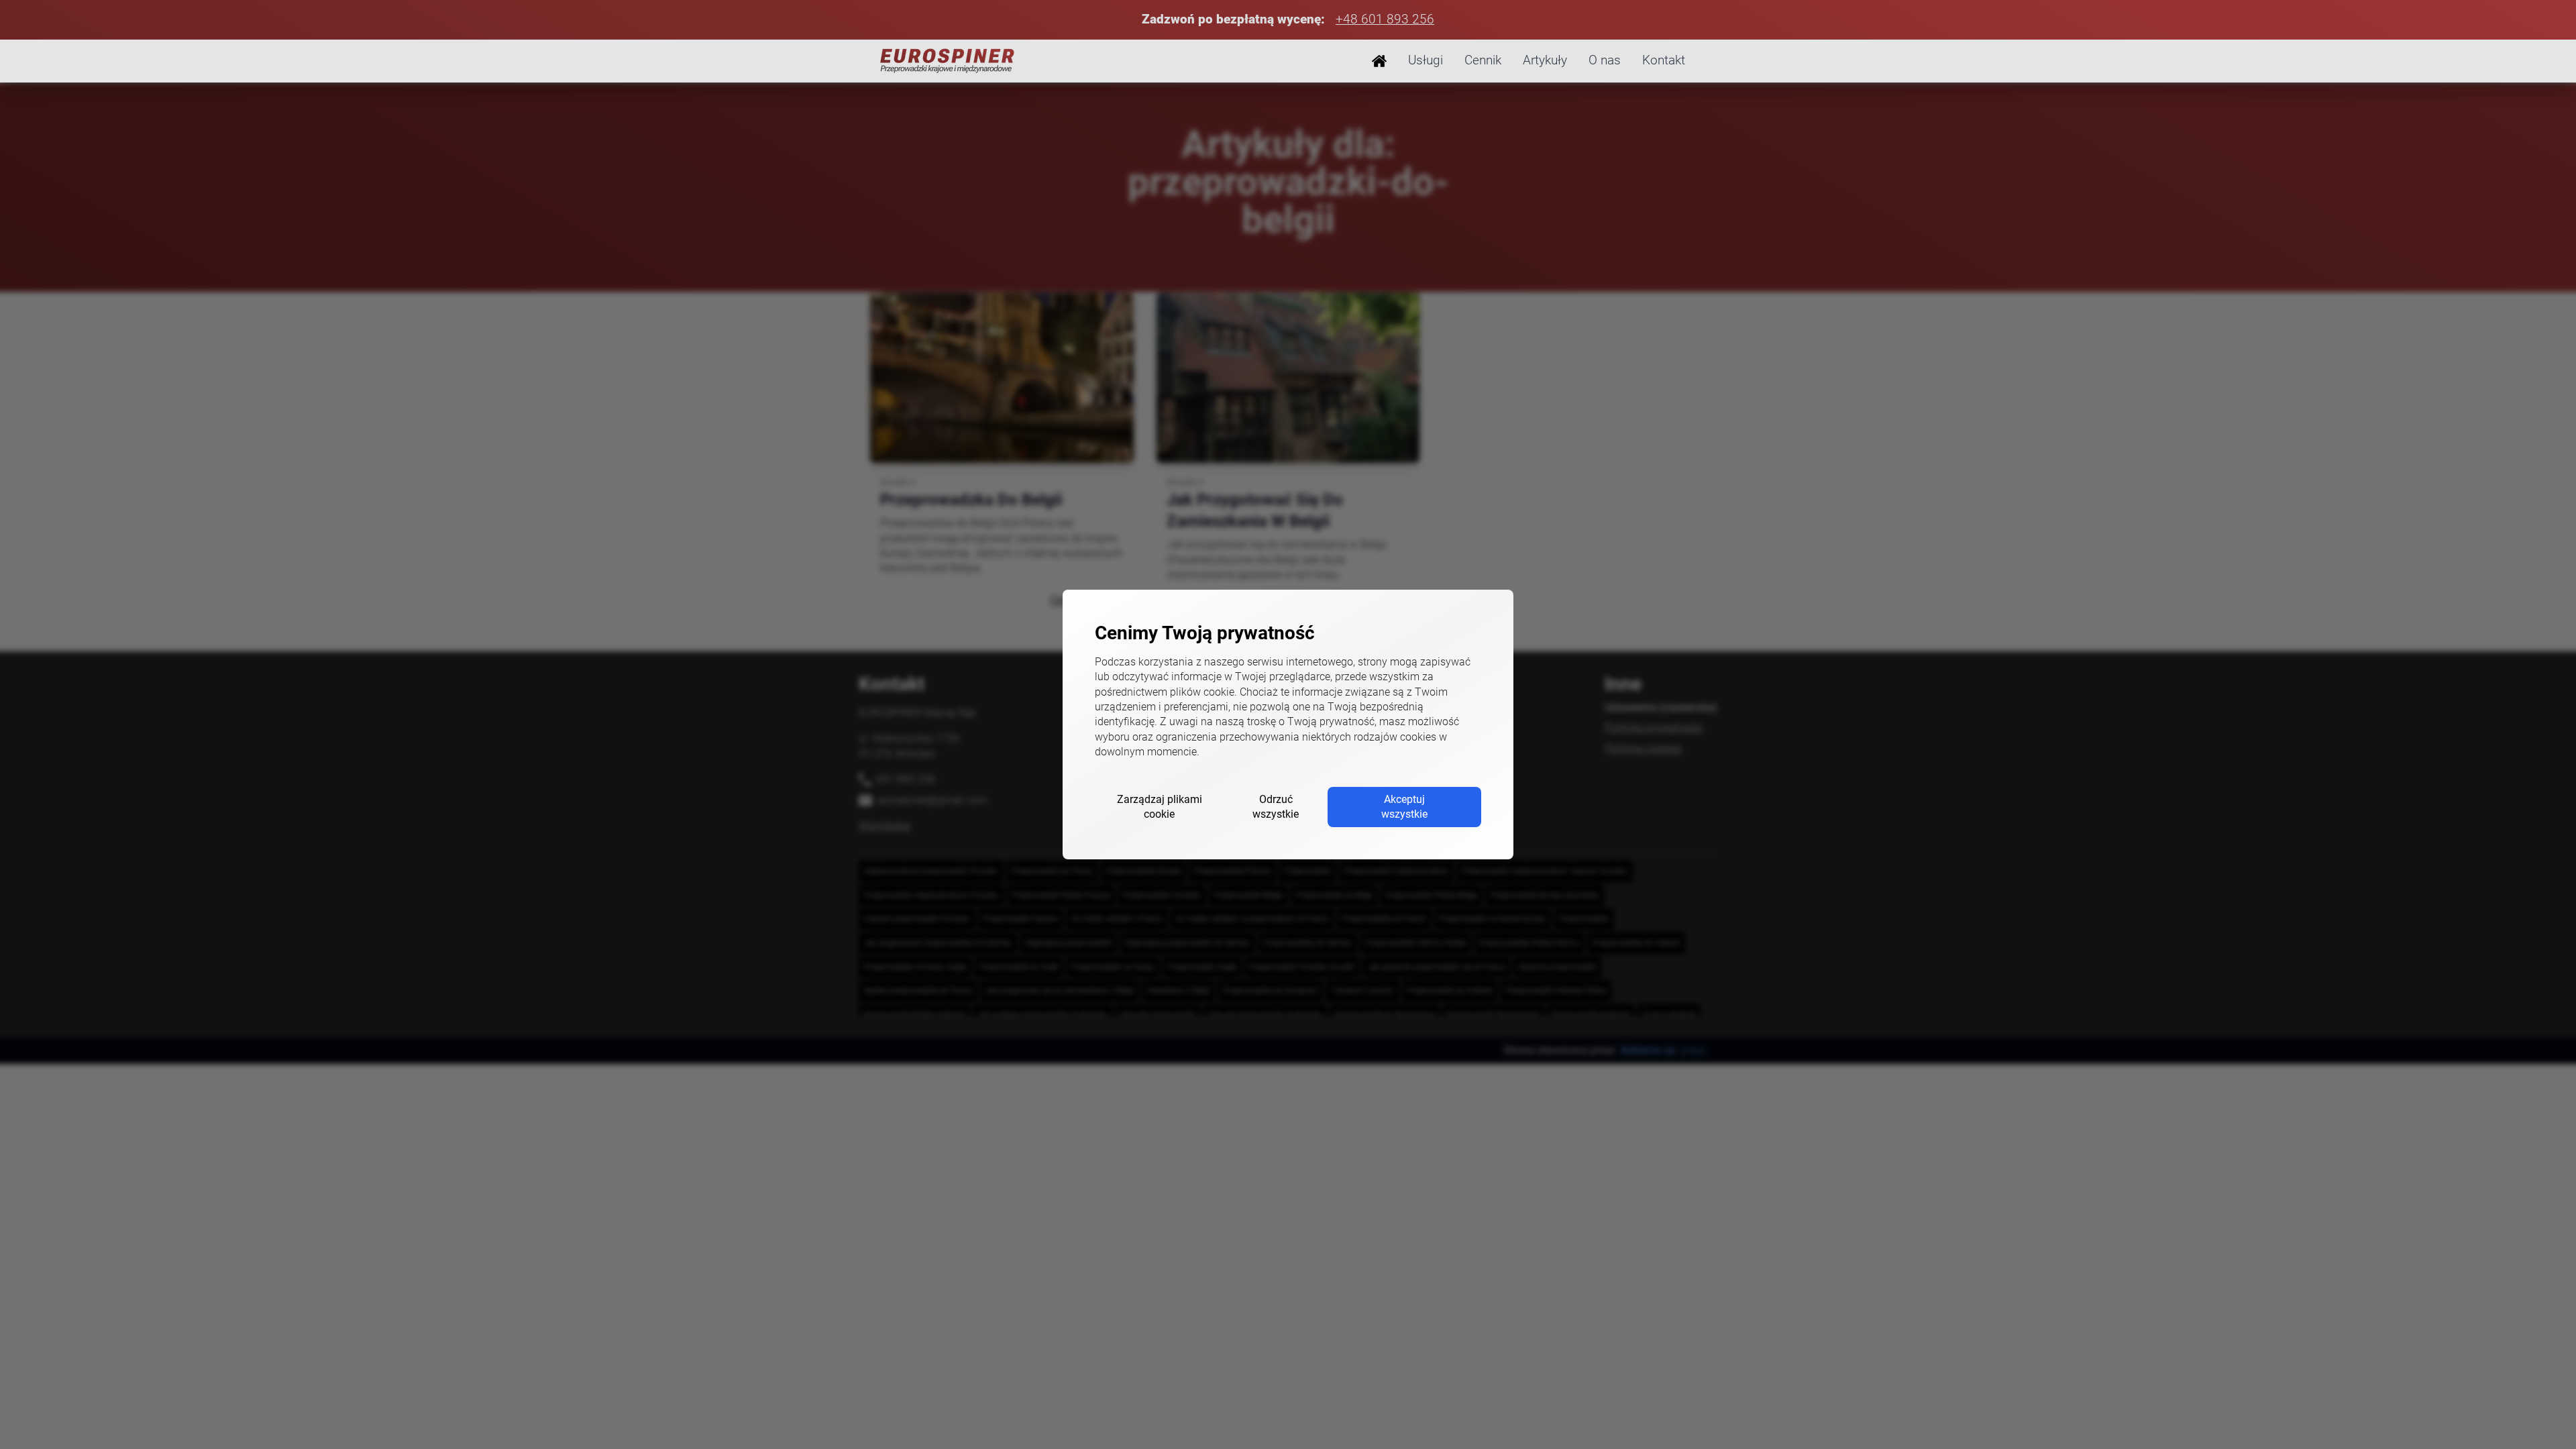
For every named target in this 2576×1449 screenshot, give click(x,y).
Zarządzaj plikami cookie (1160, 807)
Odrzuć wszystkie (1276, 807)
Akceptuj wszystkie (1404, 807)
